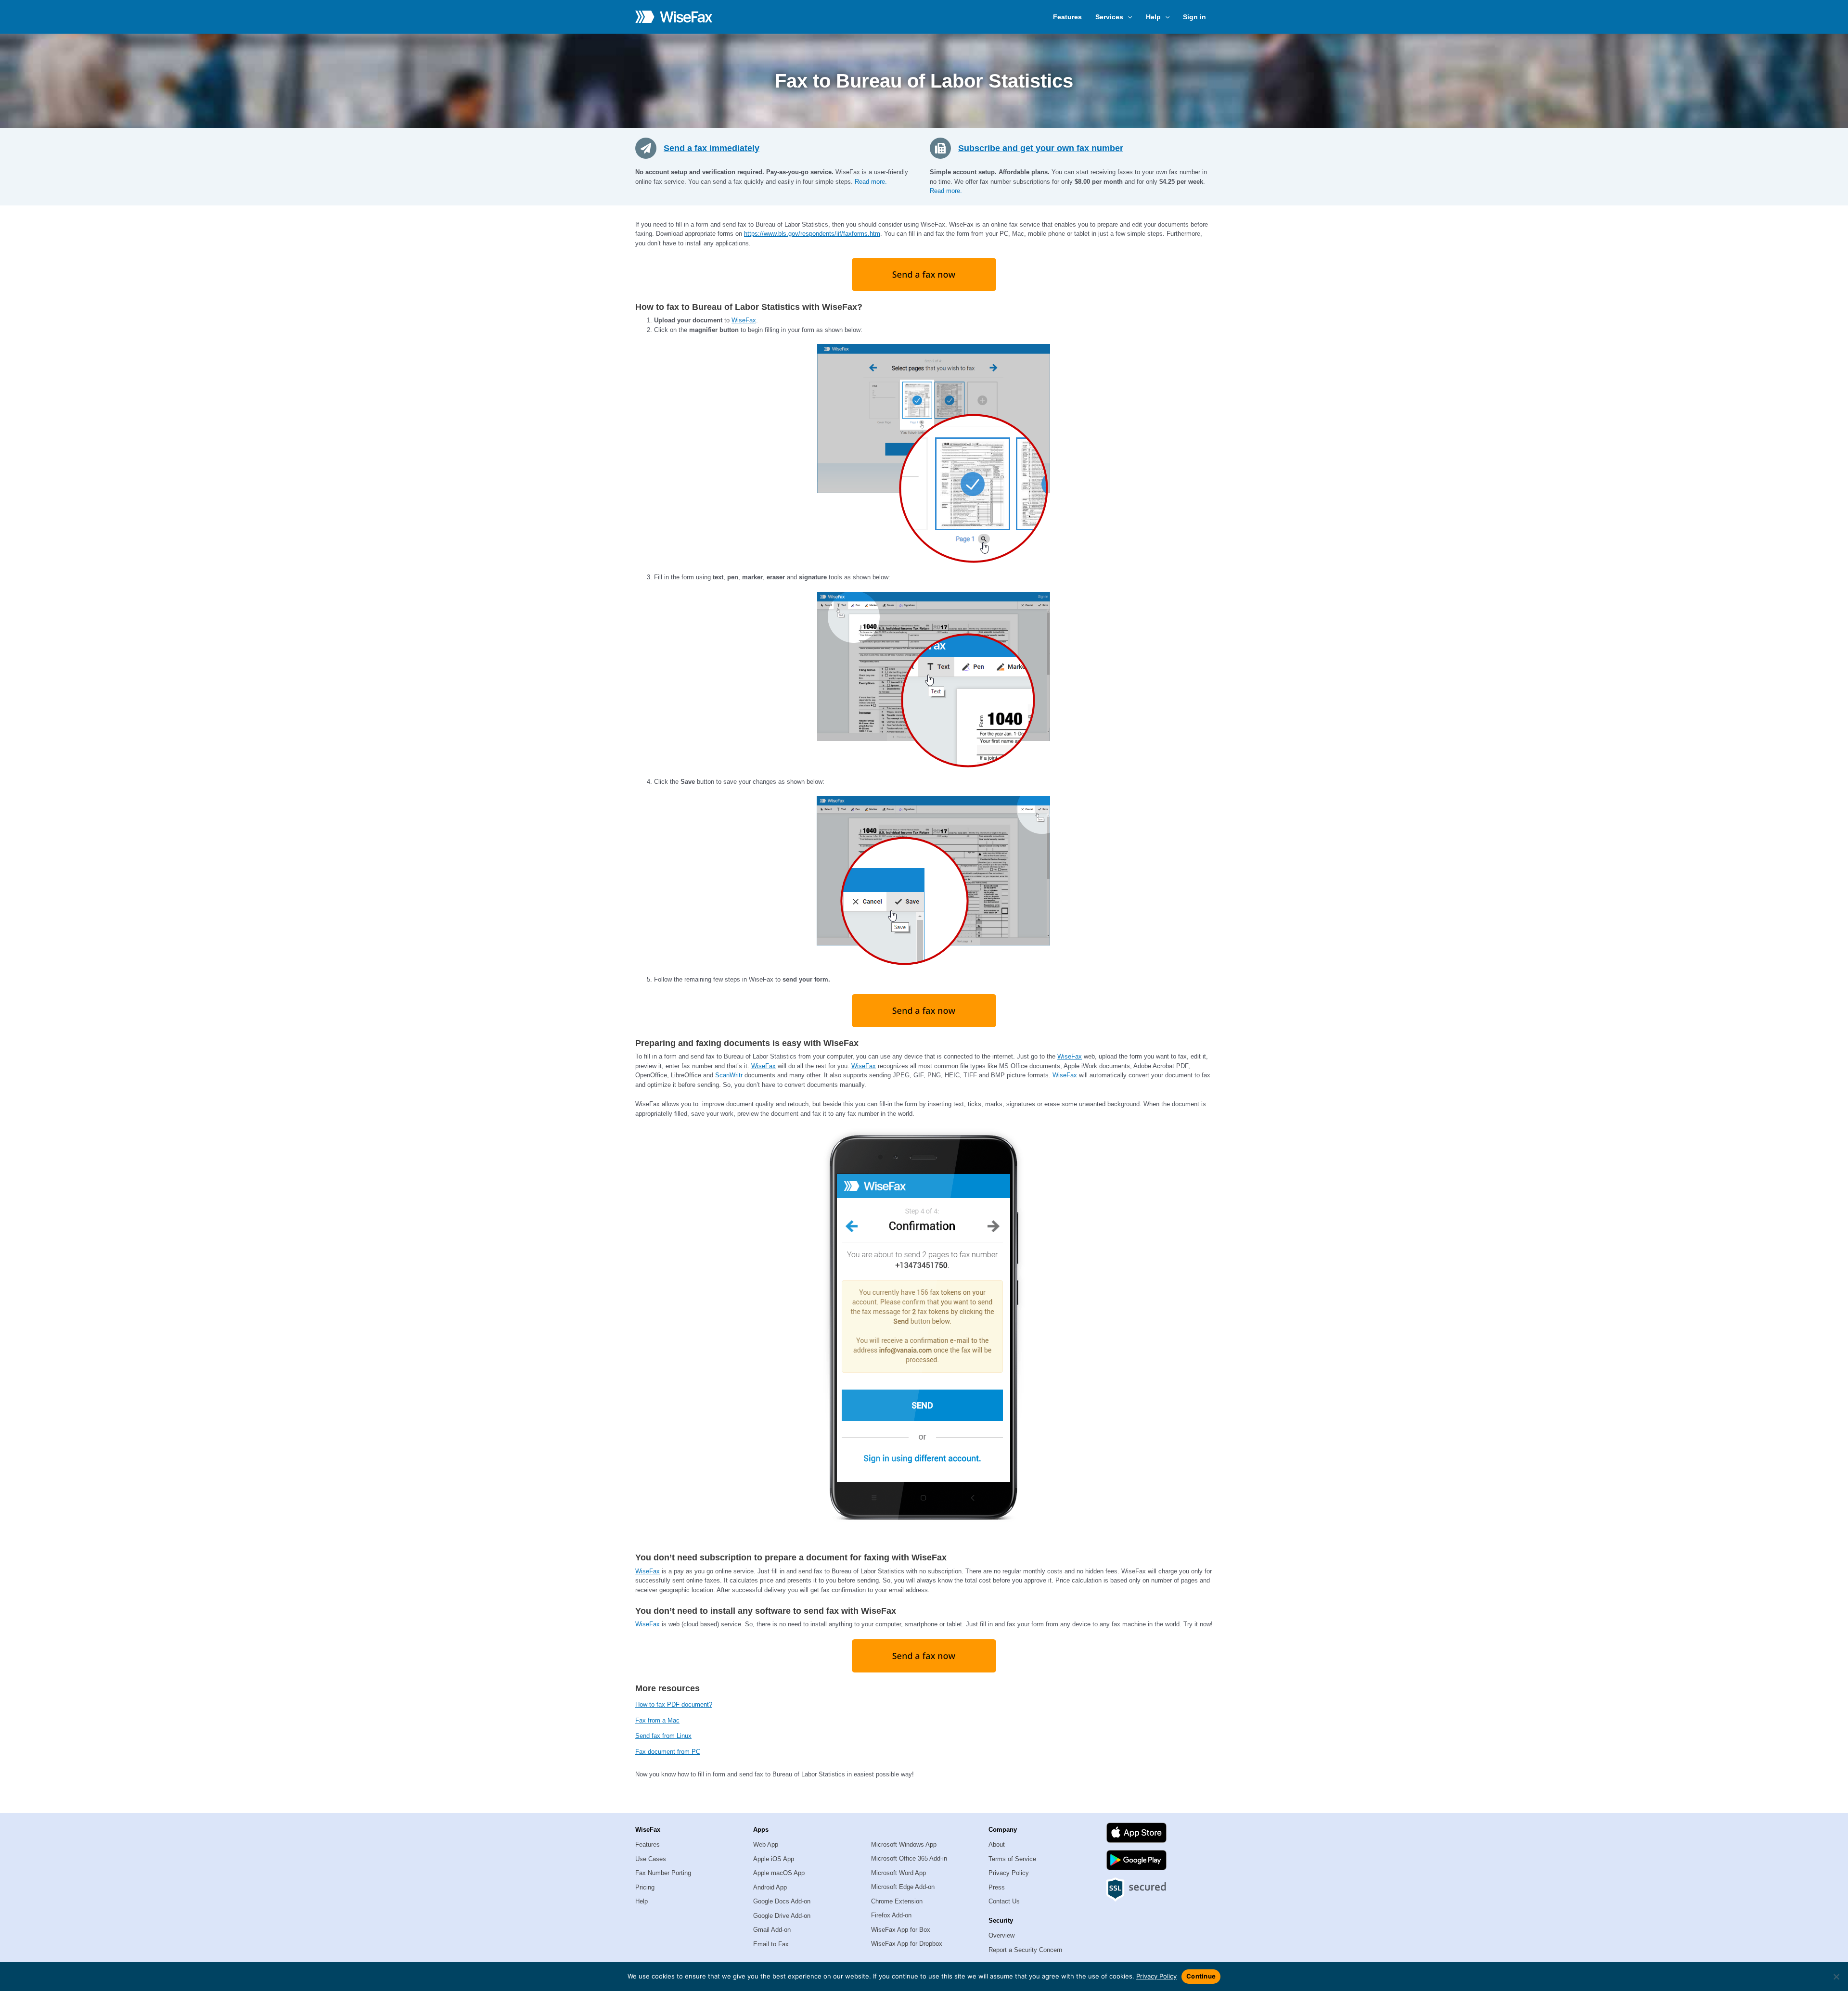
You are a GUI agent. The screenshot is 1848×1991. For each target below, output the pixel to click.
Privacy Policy (1009, 1873)
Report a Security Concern (1025, 1950)
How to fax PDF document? (674, 1704)
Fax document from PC (668, 1752)
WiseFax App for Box (901, 1930)
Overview (1001, 1935)
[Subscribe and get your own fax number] (944, 148)
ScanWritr (729, 1075)
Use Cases (651, 1859)
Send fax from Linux (663, 1736)
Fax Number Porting (663, 1873)
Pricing (645, 1887)
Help (642, 1901)
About (997, 1844)
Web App (766, 1844)
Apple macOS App (779, 1873)
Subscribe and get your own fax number (1041, 148)
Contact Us (1004, 1901)
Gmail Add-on (772, 1930)
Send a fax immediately (712, 148)
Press (997, 1887)
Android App (770, 1887)
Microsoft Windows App (904, 1844)
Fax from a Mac (657, 1720)
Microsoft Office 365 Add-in (909, 1858)
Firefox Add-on (891, 1915)
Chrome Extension (897, 1901)
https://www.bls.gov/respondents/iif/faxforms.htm (812, 234)
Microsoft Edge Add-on (903, 1887)
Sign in (1194, 17)
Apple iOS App (774, 1859)
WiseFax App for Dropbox (907, 1944)
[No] (1836, 1977)
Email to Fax (771, 1944)
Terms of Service (1012, 1859)
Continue (1201, 1976)
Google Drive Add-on (782, 1916)
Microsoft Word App (898, 1873)
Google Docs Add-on (782, 1901)
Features (1067, 17)
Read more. (871, 182)
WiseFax (744, 320)
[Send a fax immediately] (649, 148)
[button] (1128, 17)
